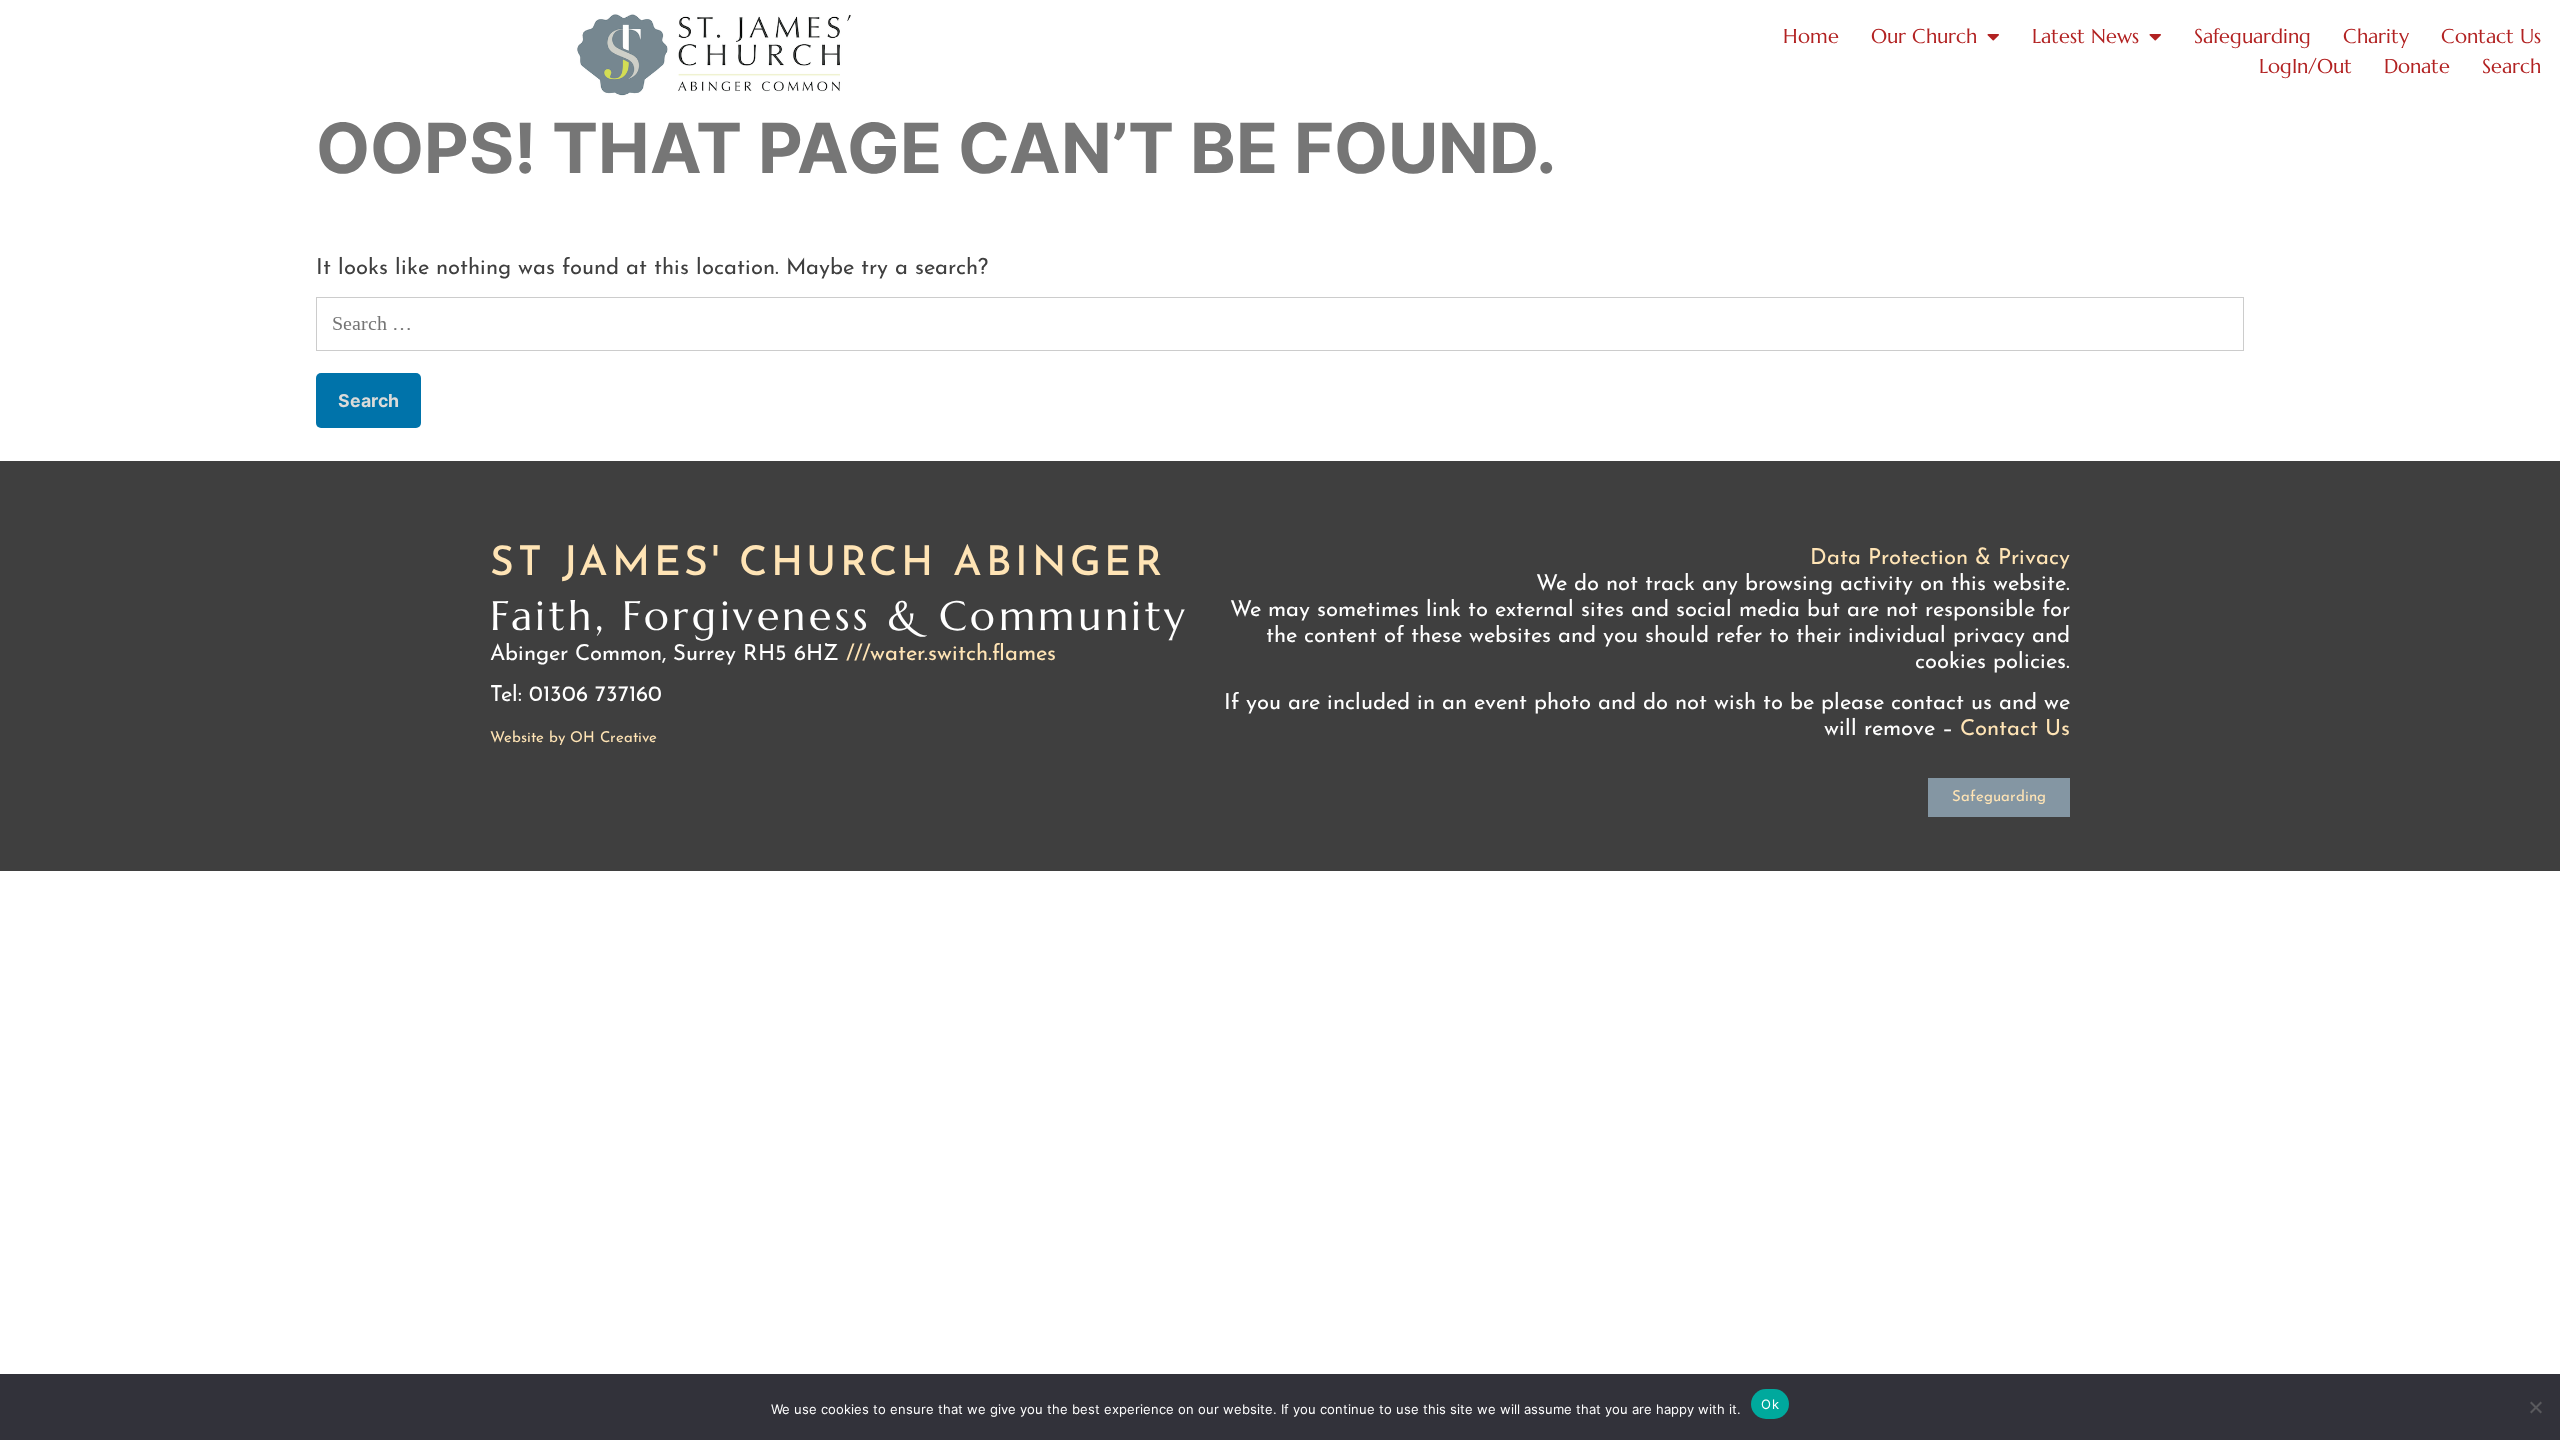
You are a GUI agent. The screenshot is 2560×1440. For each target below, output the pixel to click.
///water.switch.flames (951, 654)
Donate (2417, 66)
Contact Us (2491, 36)
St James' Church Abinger (827, 564)
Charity (2376, 36)
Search (2511, 66)
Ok (1770, 1404)
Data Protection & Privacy (1940, 558)
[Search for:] (1280, 325)
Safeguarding (2252, 36)
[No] (2535, 1407)
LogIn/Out (2305, 66)
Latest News (2085, 36)
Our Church (1924, 36)
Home (1811, 36)
